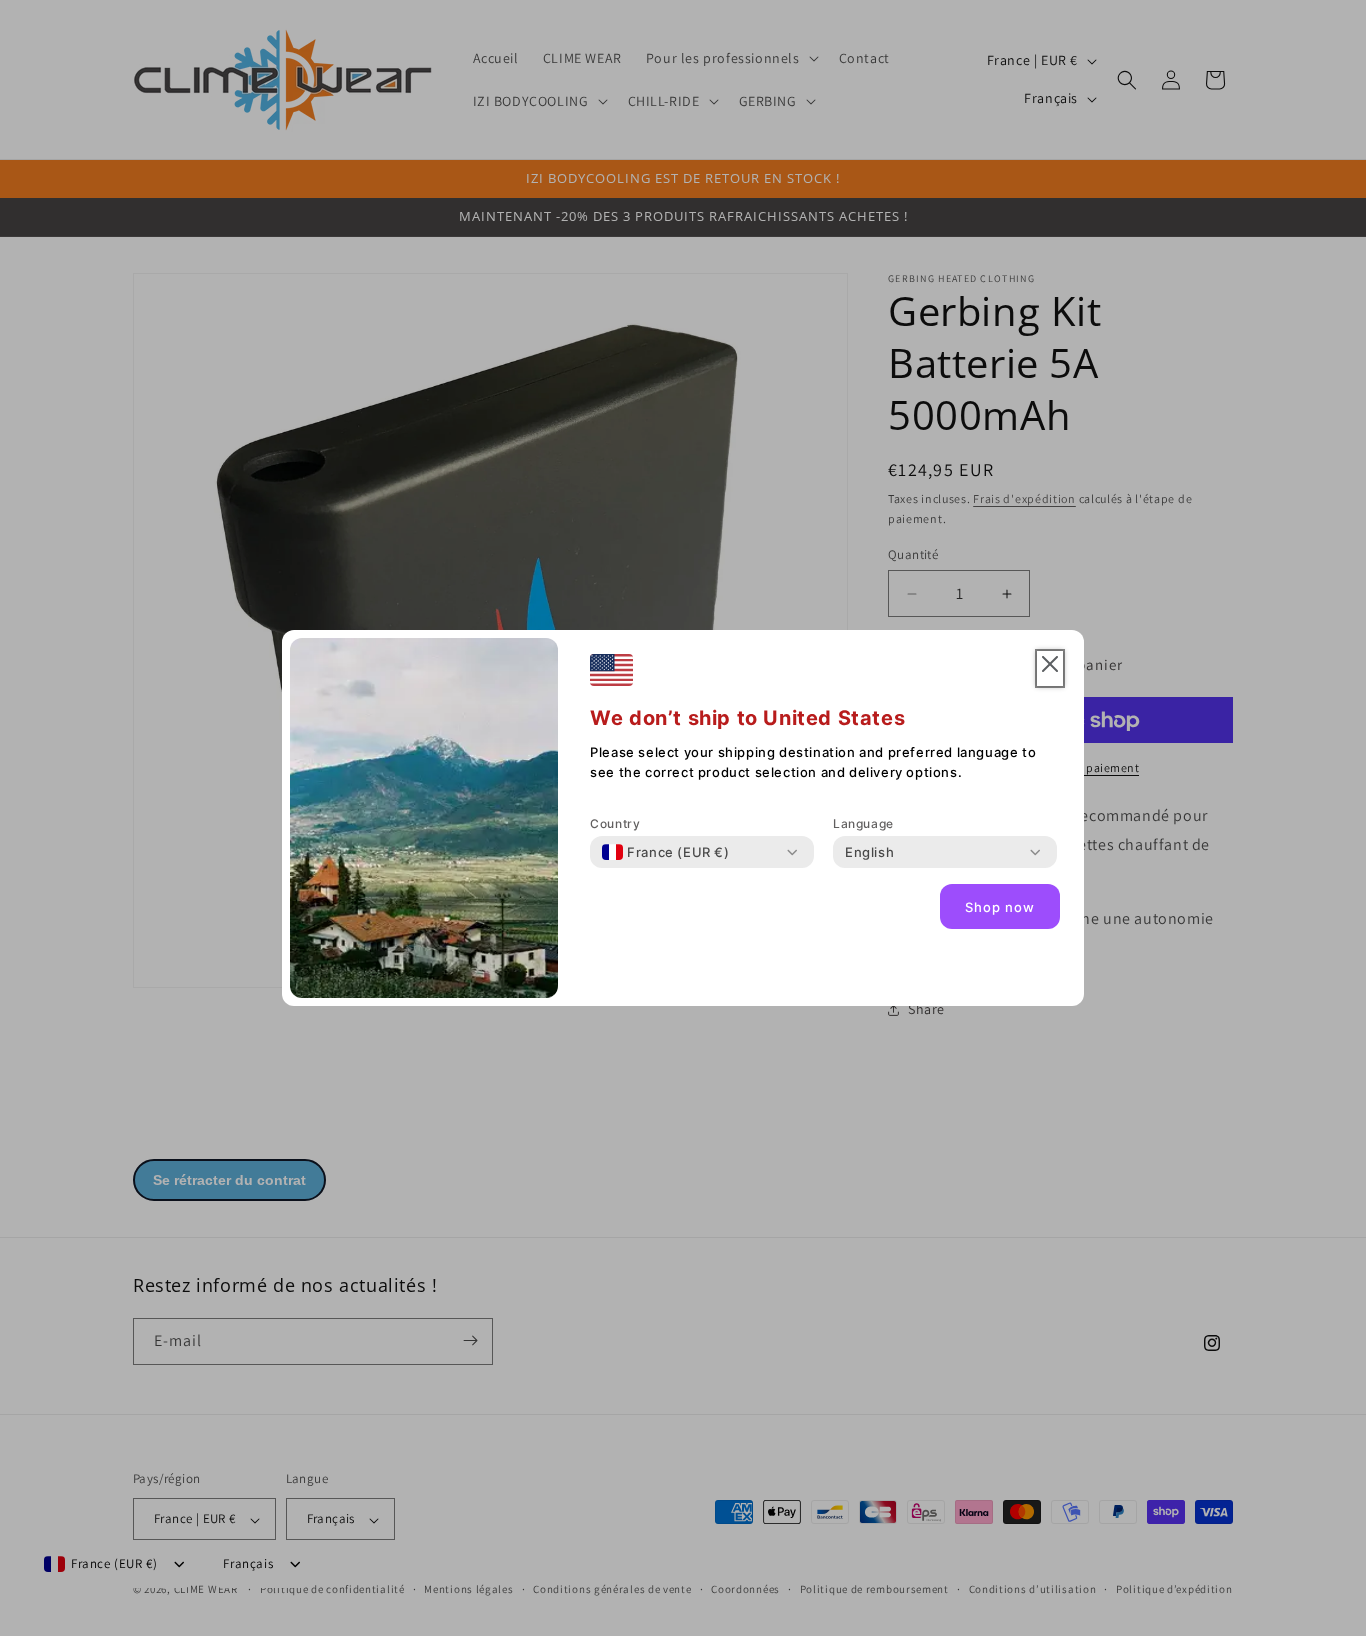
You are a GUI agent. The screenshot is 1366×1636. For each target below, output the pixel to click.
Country (615, 823)
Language (863, 823)
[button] (1050, 668)
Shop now (1000, 907)
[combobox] (665, 852)
